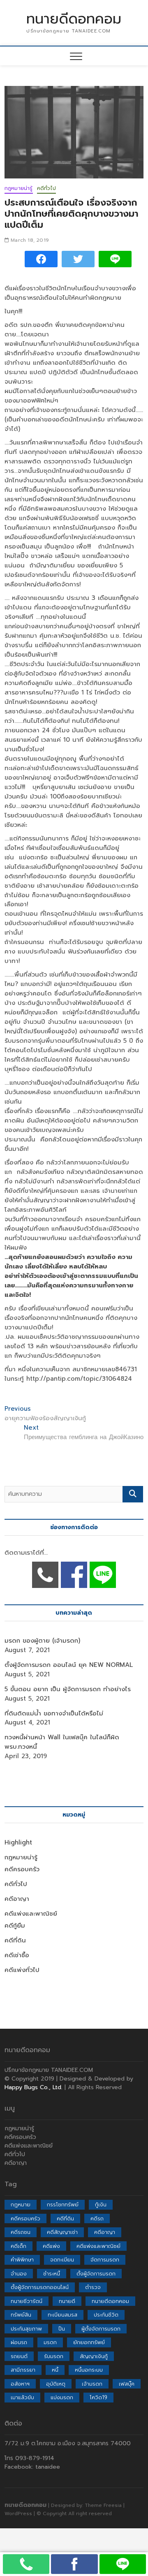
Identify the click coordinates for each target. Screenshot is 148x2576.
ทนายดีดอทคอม (74, 19)
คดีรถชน (21, 2232)
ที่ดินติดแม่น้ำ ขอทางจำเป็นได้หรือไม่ (54, 1713)
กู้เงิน (101, 2205)
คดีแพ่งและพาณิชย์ (31, 1914)
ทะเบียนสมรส (62, 2315)
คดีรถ (97, 2218)
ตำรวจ (93, 2287)
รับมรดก (54, 2356)
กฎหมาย (21, 2205)
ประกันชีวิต (106, 2315)
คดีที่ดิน (15, 1940)
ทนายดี (67, 2301)
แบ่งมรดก (62, 2397)
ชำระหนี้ (52, 2274)
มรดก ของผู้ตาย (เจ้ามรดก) (42, 1641)
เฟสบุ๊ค (127, 2384)
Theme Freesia (103, 2505)
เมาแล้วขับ (22, 2397)
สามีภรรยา (23, 2370)
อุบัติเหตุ (56, 2384)
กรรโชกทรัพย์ (63, 2205)
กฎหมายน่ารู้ (19, 188)
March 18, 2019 (29, 240)
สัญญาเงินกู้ (94, 2356)
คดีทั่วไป (46, 188)
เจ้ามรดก (92, 2384)
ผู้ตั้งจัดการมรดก (101, 2329)
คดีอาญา (17, 1899)
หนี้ (55, 2370)
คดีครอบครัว (22, 1869)
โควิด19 (98, 2397)
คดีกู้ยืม (15, 1926)
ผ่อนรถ (19, 2342)
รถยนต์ (19, 2356)
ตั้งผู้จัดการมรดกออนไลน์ (40, 2287)
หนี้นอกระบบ (89, 2370)
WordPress (18, 2514)
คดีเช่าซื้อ (17, 1955)
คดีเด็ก (18, 2246)
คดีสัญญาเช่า (62, 2232)
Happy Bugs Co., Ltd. (34, 2087)
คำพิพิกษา (22, 2260)
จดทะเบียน (62, 2260)
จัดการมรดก (105, 2260)
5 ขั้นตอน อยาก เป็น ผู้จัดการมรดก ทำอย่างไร (68, 1689)
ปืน (62, 2329)
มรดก (50, 2342)
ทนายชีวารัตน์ (27, 2301)
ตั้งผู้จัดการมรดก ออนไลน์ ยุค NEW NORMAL (69, 1665)
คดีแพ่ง (51, 2246)
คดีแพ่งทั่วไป (22, 1970)
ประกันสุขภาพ (26, 2329)
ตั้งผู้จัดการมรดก (96, 2274)
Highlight (18, 1842)
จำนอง (19, 2274)
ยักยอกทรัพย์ (89, 2342)
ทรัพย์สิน (21, 2315)
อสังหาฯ (20, 2384)
